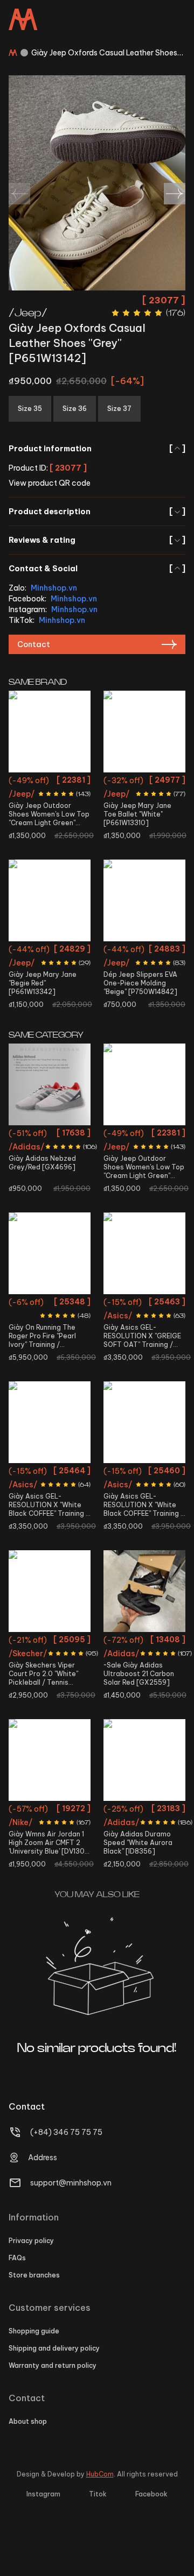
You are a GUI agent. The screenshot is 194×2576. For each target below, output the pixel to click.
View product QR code (50, 483)
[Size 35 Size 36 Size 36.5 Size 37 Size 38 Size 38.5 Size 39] (50, 1591)
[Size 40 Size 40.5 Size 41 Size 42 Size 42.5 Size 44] (50, 1253)
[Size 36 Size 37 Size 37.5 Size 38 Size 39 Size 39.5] (50, 1422)
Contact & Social (97, 569)
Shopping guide (34, 2331)
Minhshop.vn (54, 588)
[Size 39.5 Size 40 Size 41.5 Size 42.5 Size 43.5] (144, 1760)
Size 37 (64, 951)
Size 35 (35, 782)
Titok (98, 2494)
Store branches (34, 2275)
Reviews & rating (97, 540)
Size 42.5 (36, 1342)
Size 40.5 (34, 1135)
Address (43, 2158)
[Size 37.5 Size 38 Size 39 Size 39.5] (144, 1422)
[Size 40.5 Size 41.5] (50, 1084)
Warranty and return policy (53, 2365)
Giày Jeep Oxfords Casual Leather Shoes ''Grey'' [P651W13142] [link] (104, 53)
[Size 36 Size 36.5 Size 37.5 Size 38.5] (144, 1591)
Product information (97, 449)
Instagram (43, 2494)
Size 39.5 (130, 1304)
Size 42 (63, 1323)
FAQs (17, 2258)
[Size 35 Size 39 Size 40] (50, 732)
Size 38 (145, 801)
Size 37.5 (36, 1492)
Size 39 (64, 782)
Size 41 (35, 1323)
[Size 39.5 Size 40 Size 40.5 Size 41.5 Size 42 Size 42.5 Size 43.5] (144, 1253)
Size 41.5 (67, 1135)
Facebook (151, 2494)
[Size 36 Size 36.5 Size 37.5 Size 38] (50, 1760)
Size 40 (50, 801)
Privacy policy (31, 2241)
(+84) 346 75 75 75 (66, 2132)
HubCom (100, 2474)
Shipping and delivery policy (54, 2348)
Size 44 (67, 1342)
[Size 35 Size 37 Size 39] (50, 900)
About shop (28, 2421)
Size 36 (159, 782)
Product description (97, 512)
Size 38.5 (64, 1680)
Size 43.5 (144, 1362)
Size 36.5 (36, 1661)
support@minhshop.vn (71, 2183)
